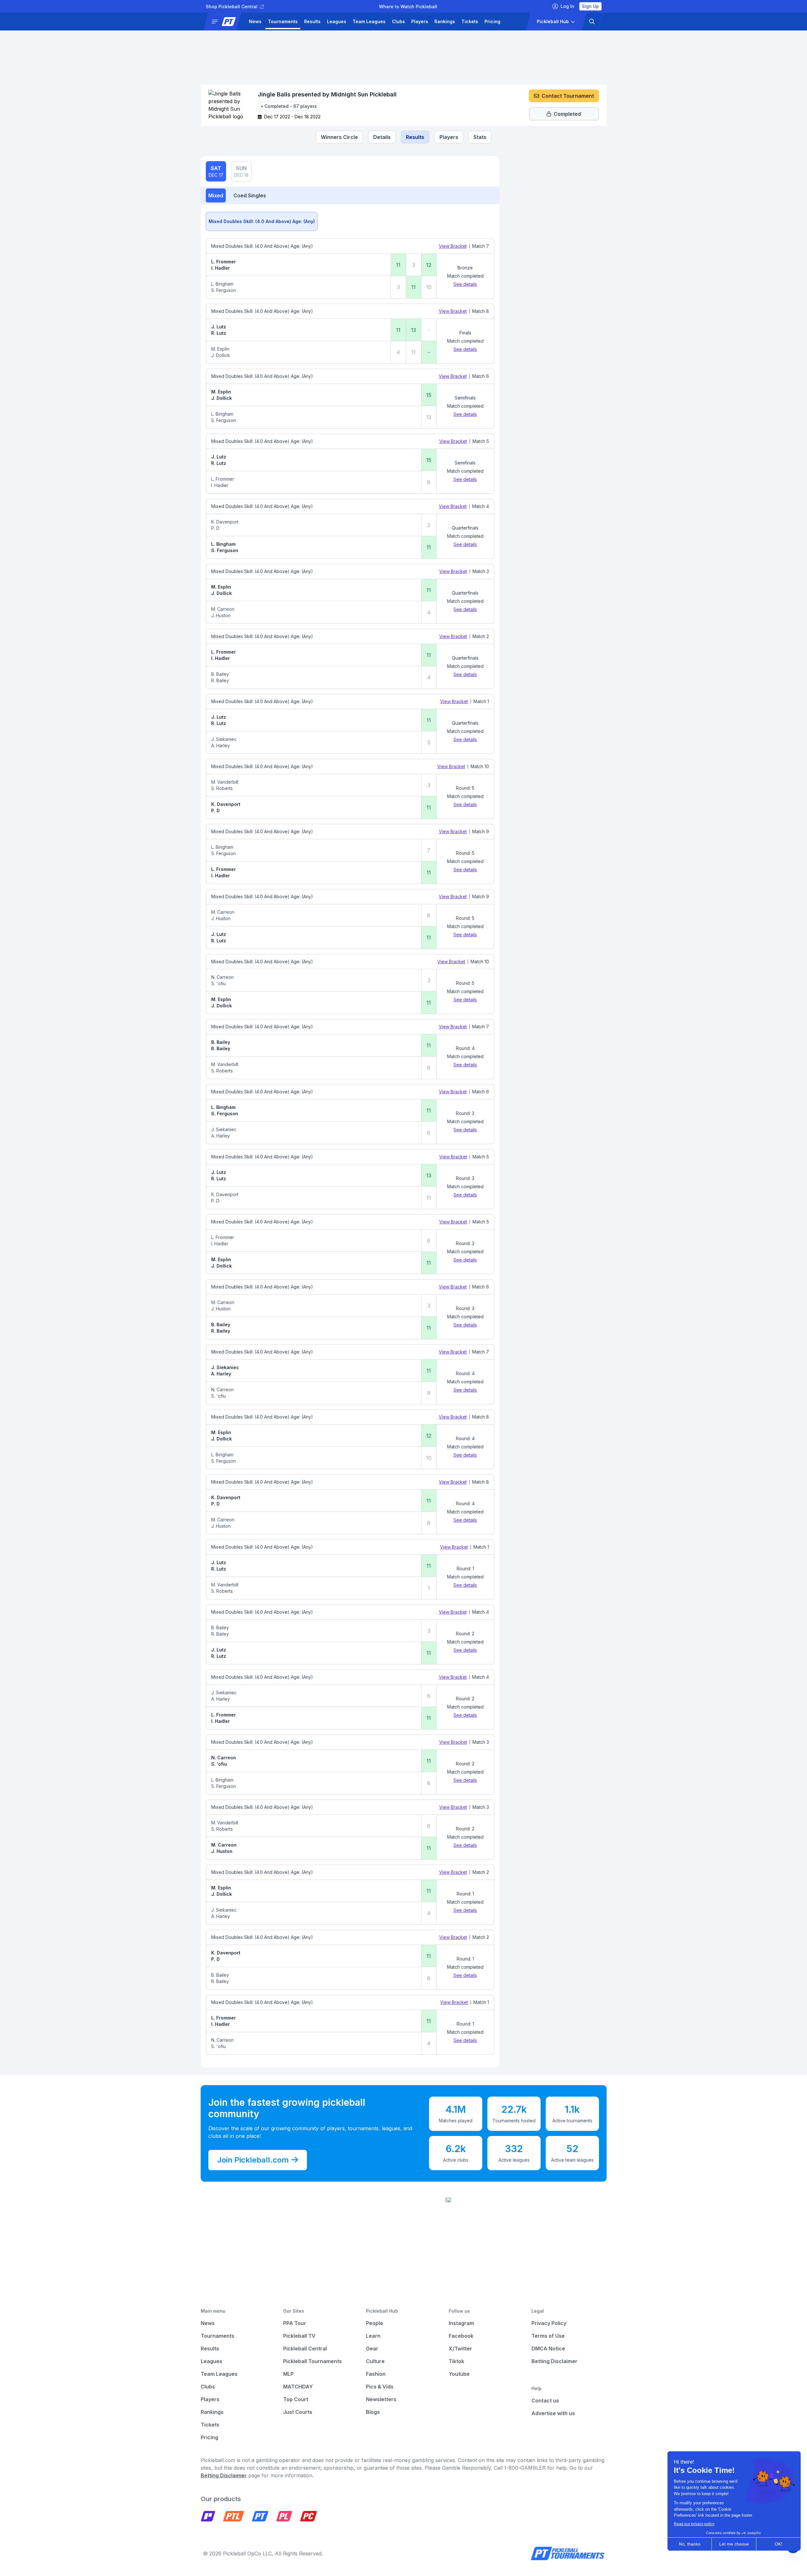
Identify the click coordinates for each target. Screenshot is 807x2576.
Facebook (461, 2336)
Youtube (459, 2374)
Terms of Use (548, 2336)
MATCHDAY (298, 2387)
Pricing (492, 21)
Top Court (296, 2399)
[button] (225, 22)
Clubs (398, 21)
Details (382, 137)
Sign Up (590, 6)
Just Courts (298, 2412)
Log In (567, 6)
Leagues (337, 21)
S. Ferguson (224, 290)
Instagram (461, 2323)
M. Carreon (223, 609)
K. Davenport (225, 522)
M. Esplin (220, 349)
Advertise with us (553, 2413)
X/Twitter (460, 2349)
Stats (480, 137)
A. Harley (221, 745)
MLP (288, 2374)
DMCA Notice (548, 2349)
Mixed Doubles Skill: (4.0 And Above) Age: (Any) (262, 221)
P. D (215, 528)
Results (312, 21)
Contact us (545, 2401)
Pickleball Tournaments (312, 2361)
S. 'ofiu (218, 983)
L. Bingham (222, 284)
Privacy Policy (549, 2323)
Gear (372, 2349)
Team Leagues (369, 21)
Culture (375, 2361)
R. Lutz (219, 333)
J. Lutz (219, 327)
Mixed (216, 195)
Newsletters (381, 2399)
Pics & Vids (380, 2387)
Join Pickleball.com (253, 2160)
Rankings (445, 21)
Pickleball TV (299, 2336)
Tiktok (456, 2361)
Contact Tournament (568, 96)
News (255, 21)
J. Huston (221, 615)
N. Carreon (222, 977)
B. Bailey (220, 674)
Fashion (376, 2374)
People (374, 2323)
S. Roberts (222, 788)
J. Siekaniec (224, 739)
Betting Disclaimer (554, 2361)
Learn (373, 2336)
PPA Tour (295, 2323)
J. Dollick (221, 355)
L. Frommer (224, 262)
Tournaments (283, 21)
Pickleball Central (305, 2349)
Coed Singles (250, 195)
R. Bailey (220, 680)
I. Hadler (221, 268)
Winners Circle (339, 137)
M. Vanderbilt (225, 782)
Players (420, 21)
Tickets (470, 21)
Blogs (373, 2412)
